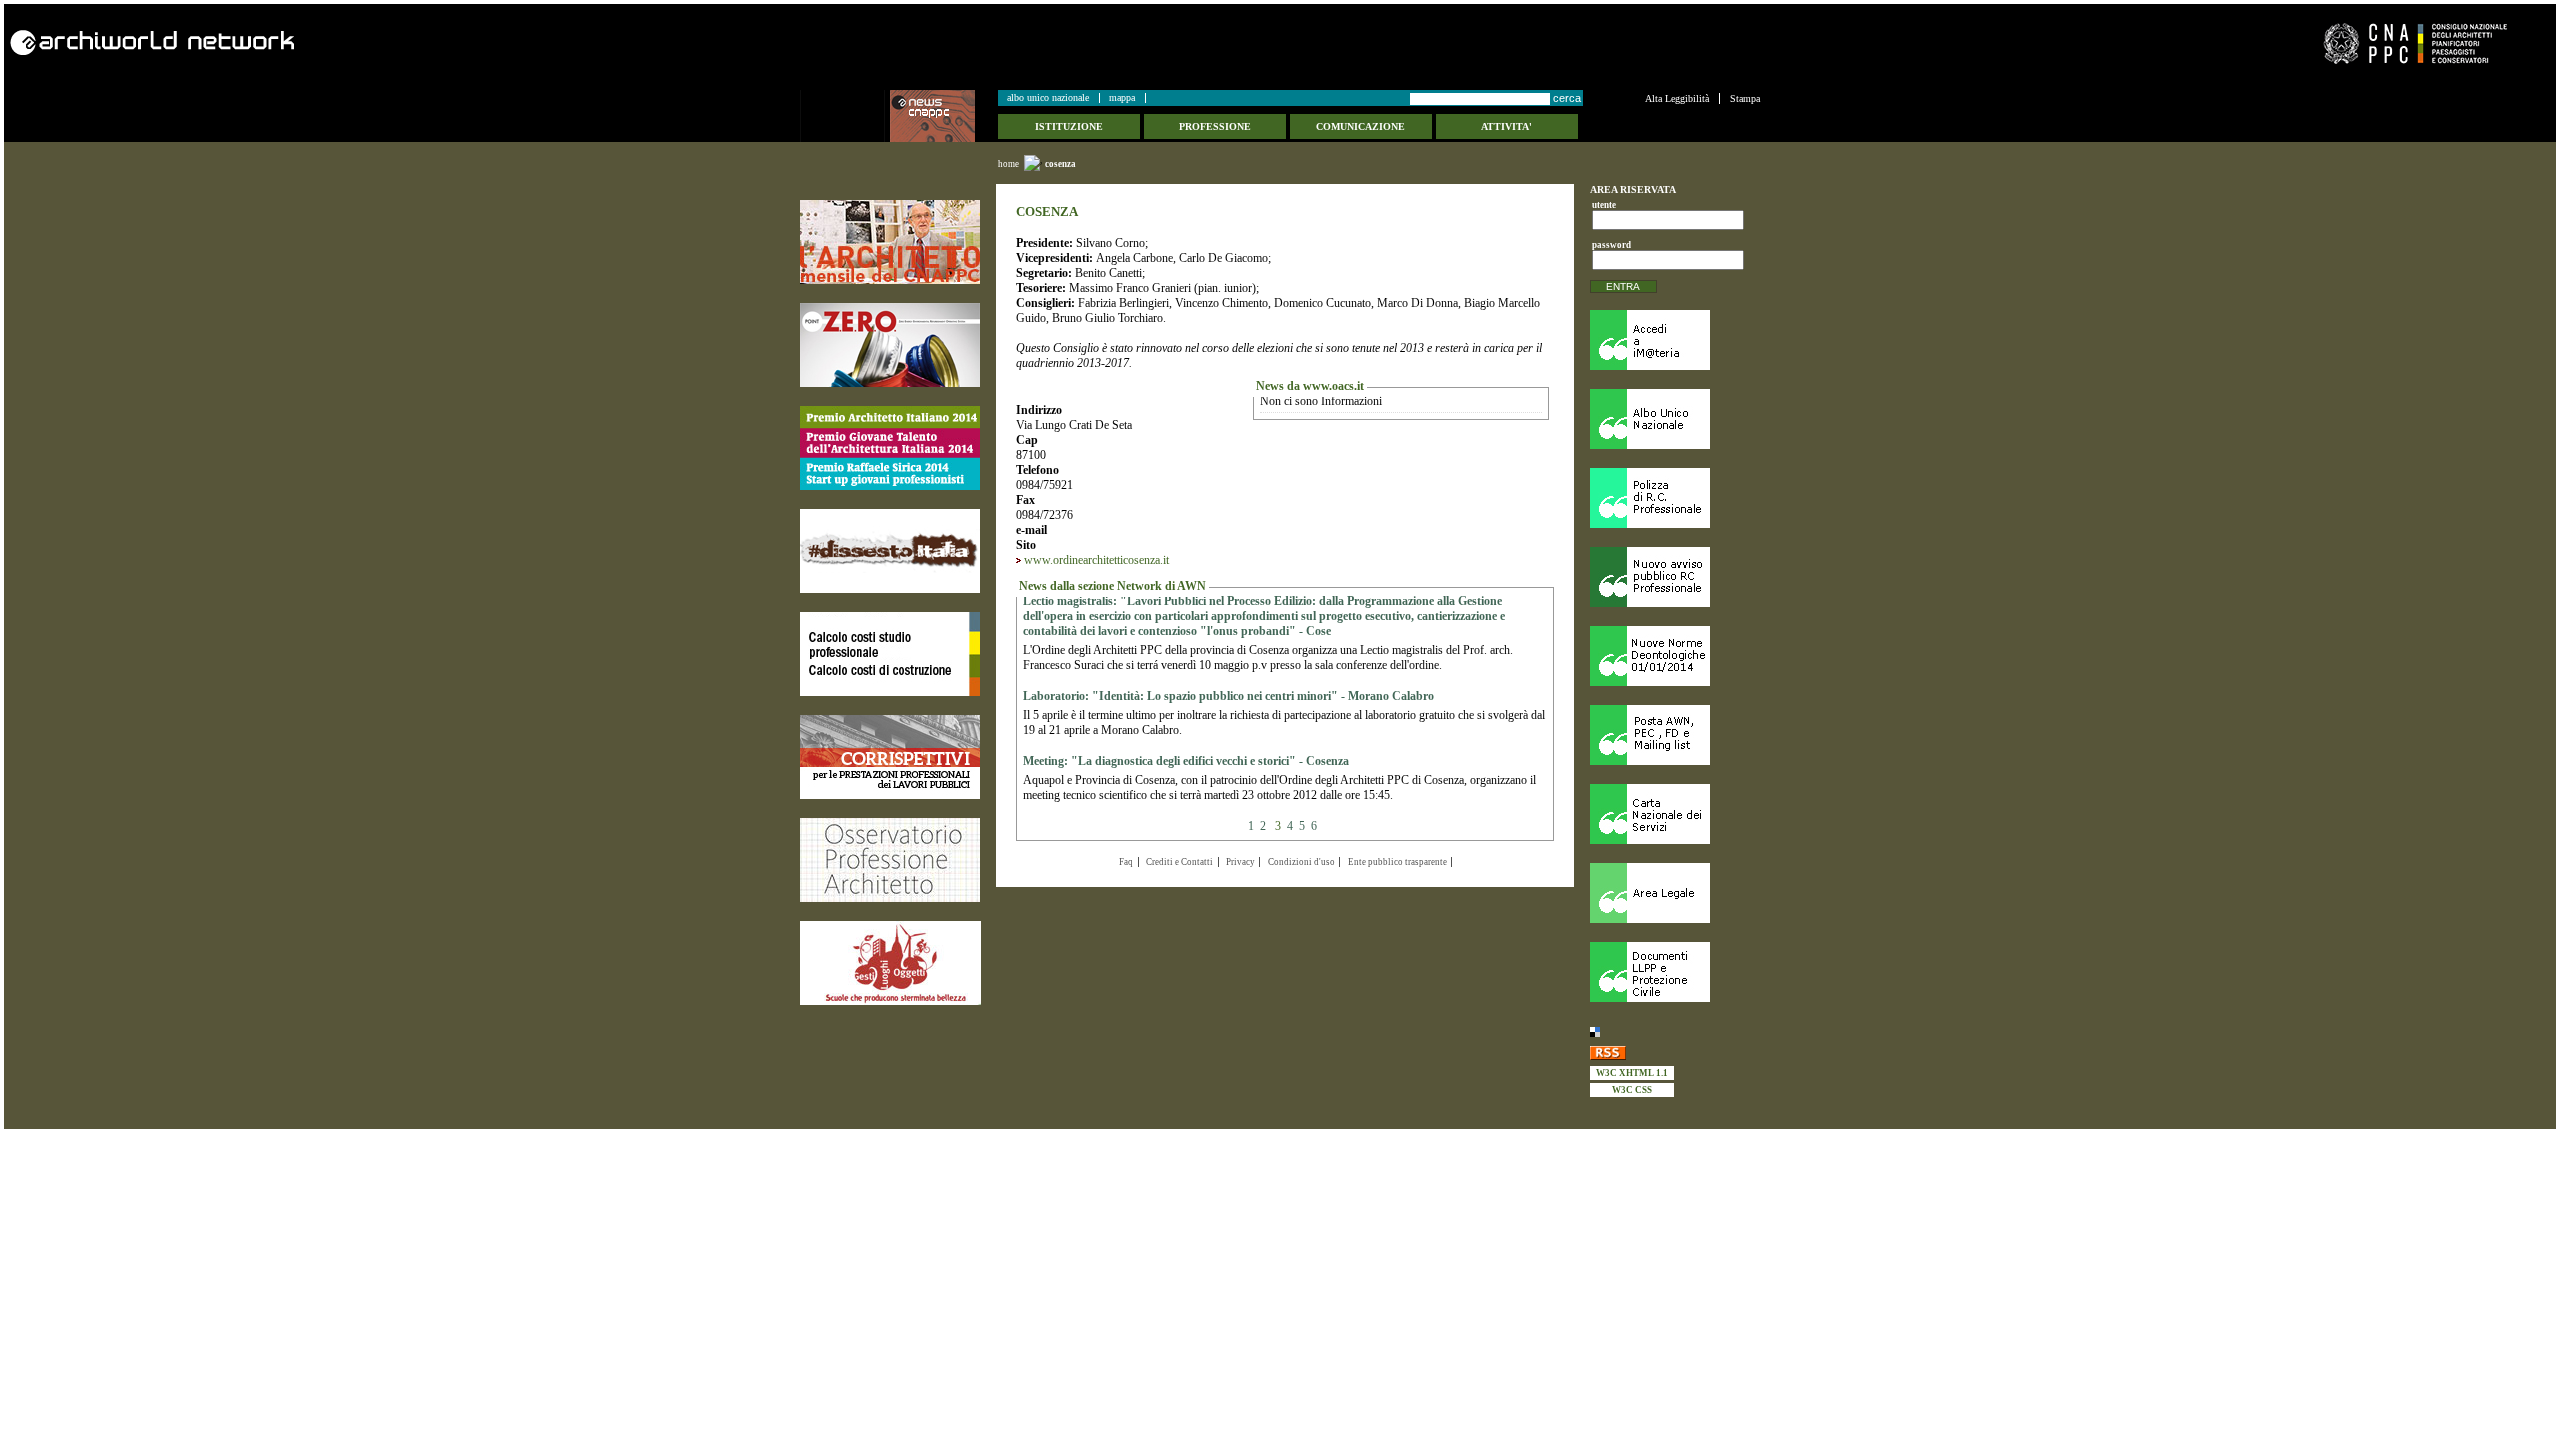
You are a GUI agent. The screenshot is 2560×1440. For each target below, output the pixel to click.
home (1008, 164)
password (1608, 245)
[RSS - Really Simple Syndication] (1675, 1052)
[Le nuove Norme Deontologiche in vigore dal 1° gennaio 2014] (1675, 656)
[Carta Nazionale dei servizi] (1675, 814)
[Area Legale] (1675, 893)
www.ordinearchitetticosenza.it (1096, 560)
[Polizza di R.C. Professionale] (1675, 498)
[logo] (845, 116)
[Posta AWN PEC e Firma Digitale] (1675, 735)
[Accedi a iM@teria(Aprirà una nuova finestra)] (1675, 340)
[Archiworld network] (639, 42)
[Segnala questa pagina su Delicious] (1675, 1031)
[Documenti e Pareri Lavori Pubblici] (1675, 972)
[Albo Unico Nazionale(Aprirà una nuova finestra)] (1675, 419)
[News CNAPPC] (943, 116)
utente (1604, 205)
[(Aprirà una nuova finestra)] (890, 242)
